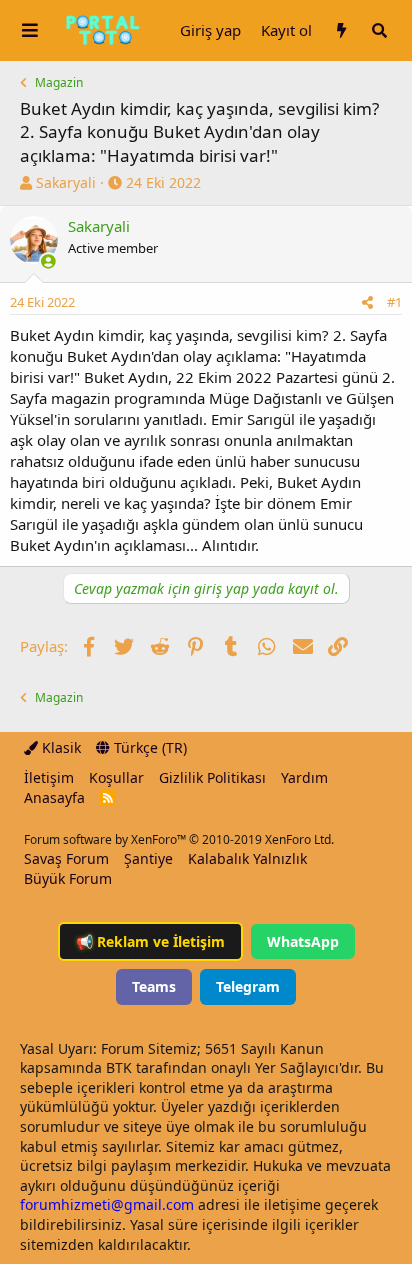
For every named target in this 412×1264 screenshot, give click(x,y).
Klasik (59, 747)
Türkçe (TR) (148, 747)
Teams (154, 986)
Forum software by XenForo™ (179, 839)
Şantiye (148, 858)
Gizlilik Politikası (212, 777)
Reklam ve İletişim (150, 941)
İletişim (49, 777)
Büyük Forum (68, 878)
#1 (394, 302)
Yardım (304, 777)
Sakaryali (66, 182)
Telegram (248, 986)
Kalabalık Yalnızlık (247, 858)
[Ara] (379, 30)
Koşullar (116, 777)
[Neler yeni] (341, 30)
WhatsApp (303, 941)
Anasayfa (54, 797)
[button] (30, 30)
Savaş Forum (66, 858)
